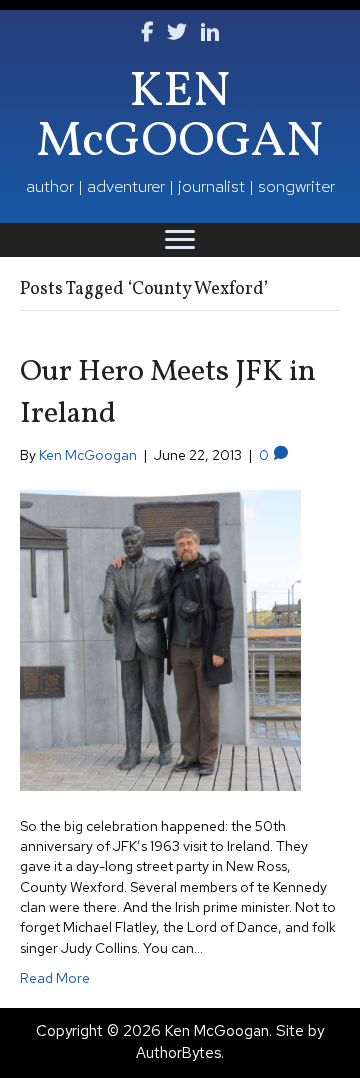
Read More (55, 978)
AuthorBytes (178, 1053)
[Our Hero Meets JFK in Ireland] (160, 639)
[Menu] (180, 240)
